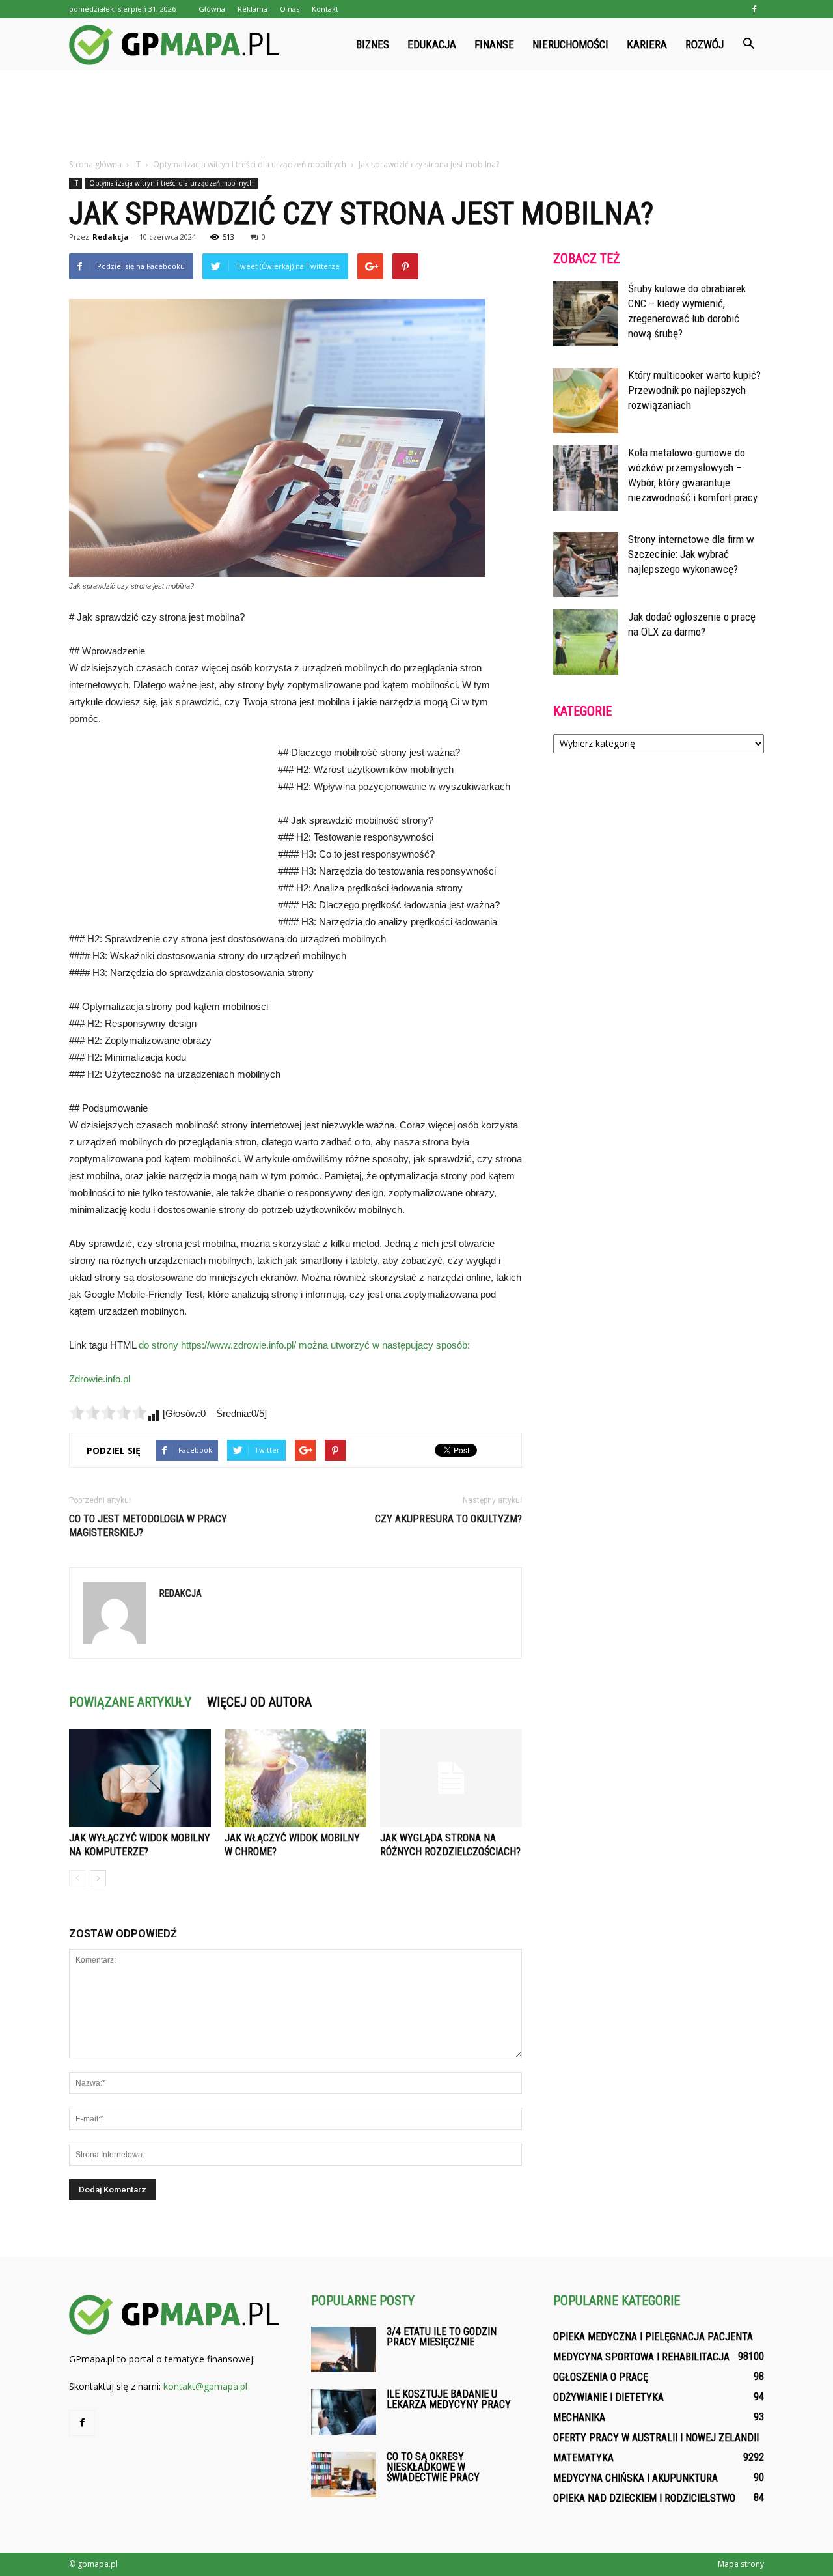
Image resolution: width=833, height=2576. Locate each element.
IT (75, 183)
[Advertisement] (416, 115)
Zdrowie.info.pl (100, 1379)
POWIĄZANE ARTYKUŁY (130, 1702)
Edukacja (432, 44)
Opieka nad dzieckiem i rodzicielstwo (644, 2498)
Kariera (647, 44)
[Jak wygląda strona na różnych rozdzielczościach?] (451, 1778)
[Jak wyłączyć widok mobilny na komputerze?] (140, 1778)
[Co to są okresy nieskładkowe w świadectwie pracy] (344, 2474)
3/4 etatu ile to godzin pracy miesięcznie (442, 2337)
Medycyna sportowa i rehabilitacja (641, 2357)
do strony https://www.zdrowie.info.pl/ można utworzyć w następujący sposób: (304, 1345)
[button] (748, 44)
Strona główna (95, 164)
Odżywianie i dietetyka (608, 2397)
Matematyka (583, 2458)
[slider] (108, 1412)
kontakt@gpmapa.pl (205, 2386)
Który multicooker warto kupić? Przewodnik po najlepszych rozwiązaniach (694, 390)
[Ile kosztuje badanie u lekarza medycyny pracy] (344, 2412)
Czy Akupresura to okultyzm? (448, 1519)
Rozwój (704, 44)
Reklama (253, 9)
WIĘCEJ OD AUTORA (259, 1702)
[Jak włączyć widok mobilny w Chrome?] (295, 1778)
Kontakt (325, 9)
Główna (212, 9)
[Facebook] (754, 9)
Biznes (373, 44)
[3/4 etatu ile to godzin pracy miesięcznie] (344, 2349)
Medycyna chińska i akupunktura (635, 2478)
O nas (290, 9)
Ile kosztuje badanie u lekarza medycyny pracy (449, 2399)
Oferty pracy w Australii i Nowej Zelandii (656, 2438)
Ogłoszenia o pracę (601, 2377)
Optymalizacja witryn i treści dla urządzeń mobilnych (171, 183)
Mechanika (579, 2417)
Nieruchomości (570, 44)
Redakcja (111, 237)
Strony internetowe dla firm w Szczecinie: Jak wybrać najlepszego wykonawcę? (691, 554)
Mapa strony (741, 2564)
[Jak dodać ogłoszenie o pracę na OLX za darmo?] (586, 642)
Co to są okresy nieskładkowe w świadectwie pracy (433, 2467)
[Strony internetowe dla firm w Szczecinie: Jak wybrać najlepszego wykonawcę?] (586, 565)
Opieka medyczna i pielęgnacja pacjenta (653, 2337)
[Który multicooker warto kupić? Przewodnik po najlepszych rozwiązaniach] (586, 400)
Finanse (494, 44)
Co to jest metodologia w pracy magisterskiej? (148, 1526)
